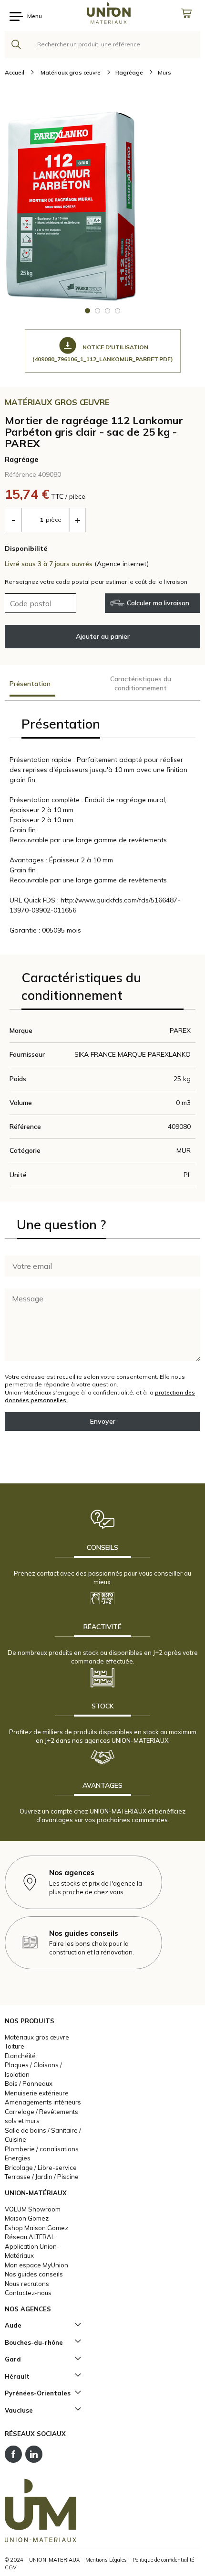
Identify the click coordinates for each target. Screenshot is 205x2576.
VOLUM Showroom (33, 2209)
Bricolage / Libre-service (41, 2168)
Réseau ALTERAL (30, 2237)
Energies (18, 2158)
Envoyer (103, 1421)
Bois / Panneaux (29, 2083)
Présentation (30, 684)
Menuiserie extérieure (37, 2093)
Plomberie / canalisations (42, 2149)
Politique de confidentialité (163, 2560)
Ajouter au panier (103, 636)
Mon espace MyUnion (36, 2265)
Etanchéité (20, 2056)
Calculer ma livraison (158, 603)
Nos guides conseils (34, 2274)
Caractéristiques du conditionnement (141, 683)
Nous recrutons (27, 2284)
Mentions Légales (106, 2560)
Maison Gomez (27, 2218)
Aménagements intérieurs (43, 2102)
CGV (11, 2567)
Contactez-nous (28, 2293)
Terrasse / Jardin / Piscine (42, 2177)
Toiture (15, 2046)
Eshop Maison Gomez (36, 2228)
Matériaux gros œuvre (37, 2037)
